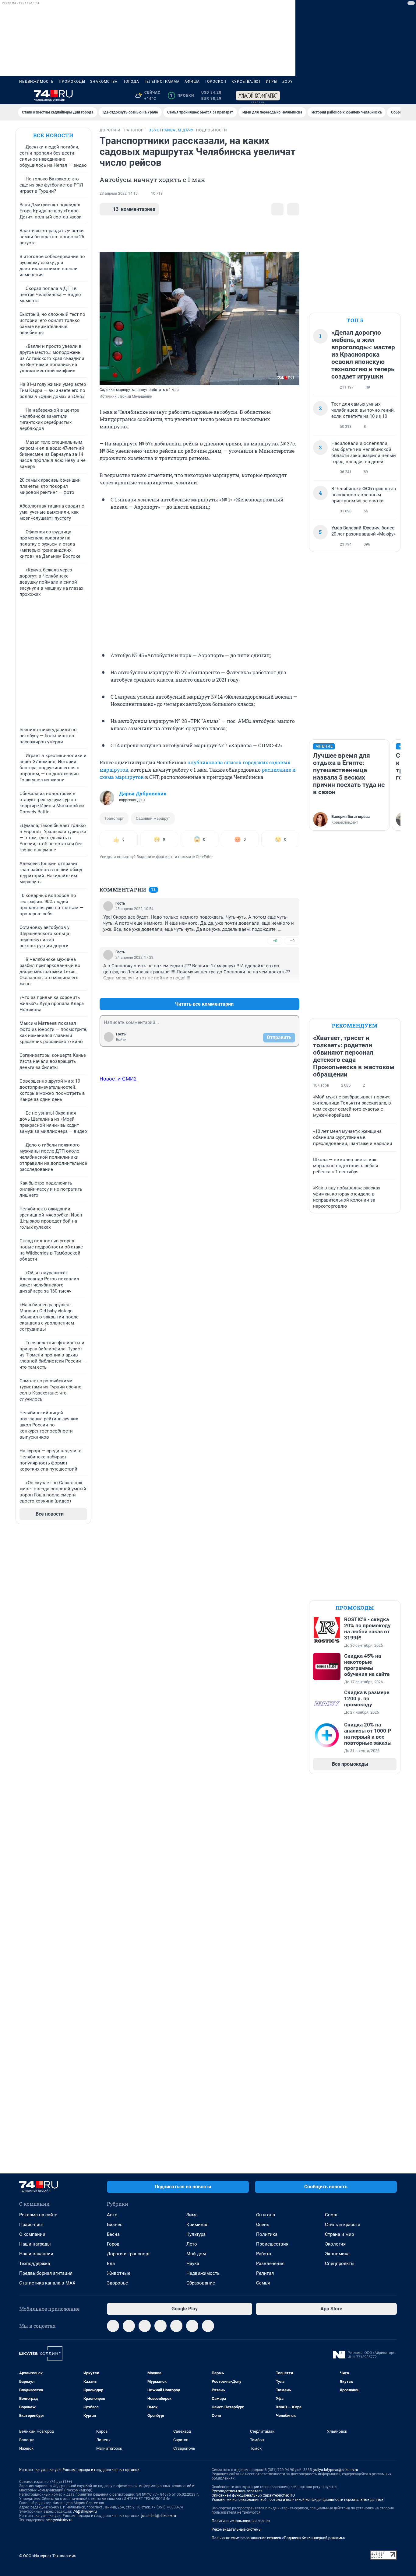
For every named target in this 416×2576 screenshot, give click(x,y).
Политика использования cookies (241, 2521)
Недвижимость (37, 82)
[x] (176, 2326)
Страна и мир (339, 2234)
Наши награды (35, 2244)
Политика (267, 2234)
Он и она (266, 2215)
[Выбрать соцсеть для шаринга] (293, 209)
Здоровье (117, 2283)
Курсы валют (246, 82)
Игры (272, 82)
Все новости (53, 135)
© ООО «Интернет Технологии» (48, 2556)
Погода (131, 82)
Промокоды (72, 82)
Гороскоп (216, 82)
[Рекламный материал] (258, 96)
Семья (263, 2283)
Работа (264, 2254)
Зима (192, 2215)
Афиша (192, 82)
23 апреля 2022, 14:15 (119, 194)
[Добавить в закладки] (277, 209)
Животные (119, 2273)
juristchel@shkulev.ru (159, 2516)
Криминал (197, 2225)
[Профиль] (393, 96)
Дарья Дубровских (143, 794)
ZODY (287, 82)
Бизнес (115, 2225)
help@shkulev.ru (59, 2520)
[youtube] (192, 2326)
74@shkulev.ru (85, 2511)
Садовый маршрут (153, 818)
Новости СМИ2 (118, 1079)
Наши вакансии (36, 2254)
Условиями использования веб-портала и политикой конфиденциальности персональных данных (298, 2500)
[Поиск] (364, 96)
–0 (292, 941)
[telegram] (113, 2326)
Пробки (182, 96)
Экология (335, 2244)
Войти (121, 1040)
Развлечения (270, 2264)
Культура (196, 2234)
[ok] (145, 2326)
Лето (192, 2244)
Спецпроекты (340, 2264)
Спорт (331, 2215)
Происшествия (272, 2244)
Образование (201, 2283)
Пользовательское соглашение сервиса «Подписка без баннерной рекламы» (279, 2538)
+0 (275, 941)
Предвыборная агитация (46, 2273)
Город (113, 2244)
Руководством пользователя (237, 2491)
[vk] (129, 2326)
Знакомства (104, 82)
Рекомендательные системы (236, 2529)
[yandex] (208, 2326)
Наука (193, 2264)
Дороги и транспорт (128, 2254)
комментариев (134, 209)
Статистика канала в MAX (47, 2283)
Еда (111, 2264)
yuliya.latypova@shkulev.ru (336, 2470)
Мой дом (196, 2254)
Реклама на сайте (38, 2215)
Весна (113, 2234)
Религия (265, 2273)
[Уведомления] (379, 96)
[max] (160, 2326)
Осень (263, 2225)
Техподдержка (35, 2264)
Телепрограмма (162, 82)
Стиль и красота (343, 2225)
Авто (112, 2215)
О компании (32, 2234)
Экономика (337, 2254)
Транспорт (114, 818)
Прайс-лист (32, 2225)
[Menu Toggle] (23, 96)
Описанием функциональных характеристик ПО (253, 2495)
